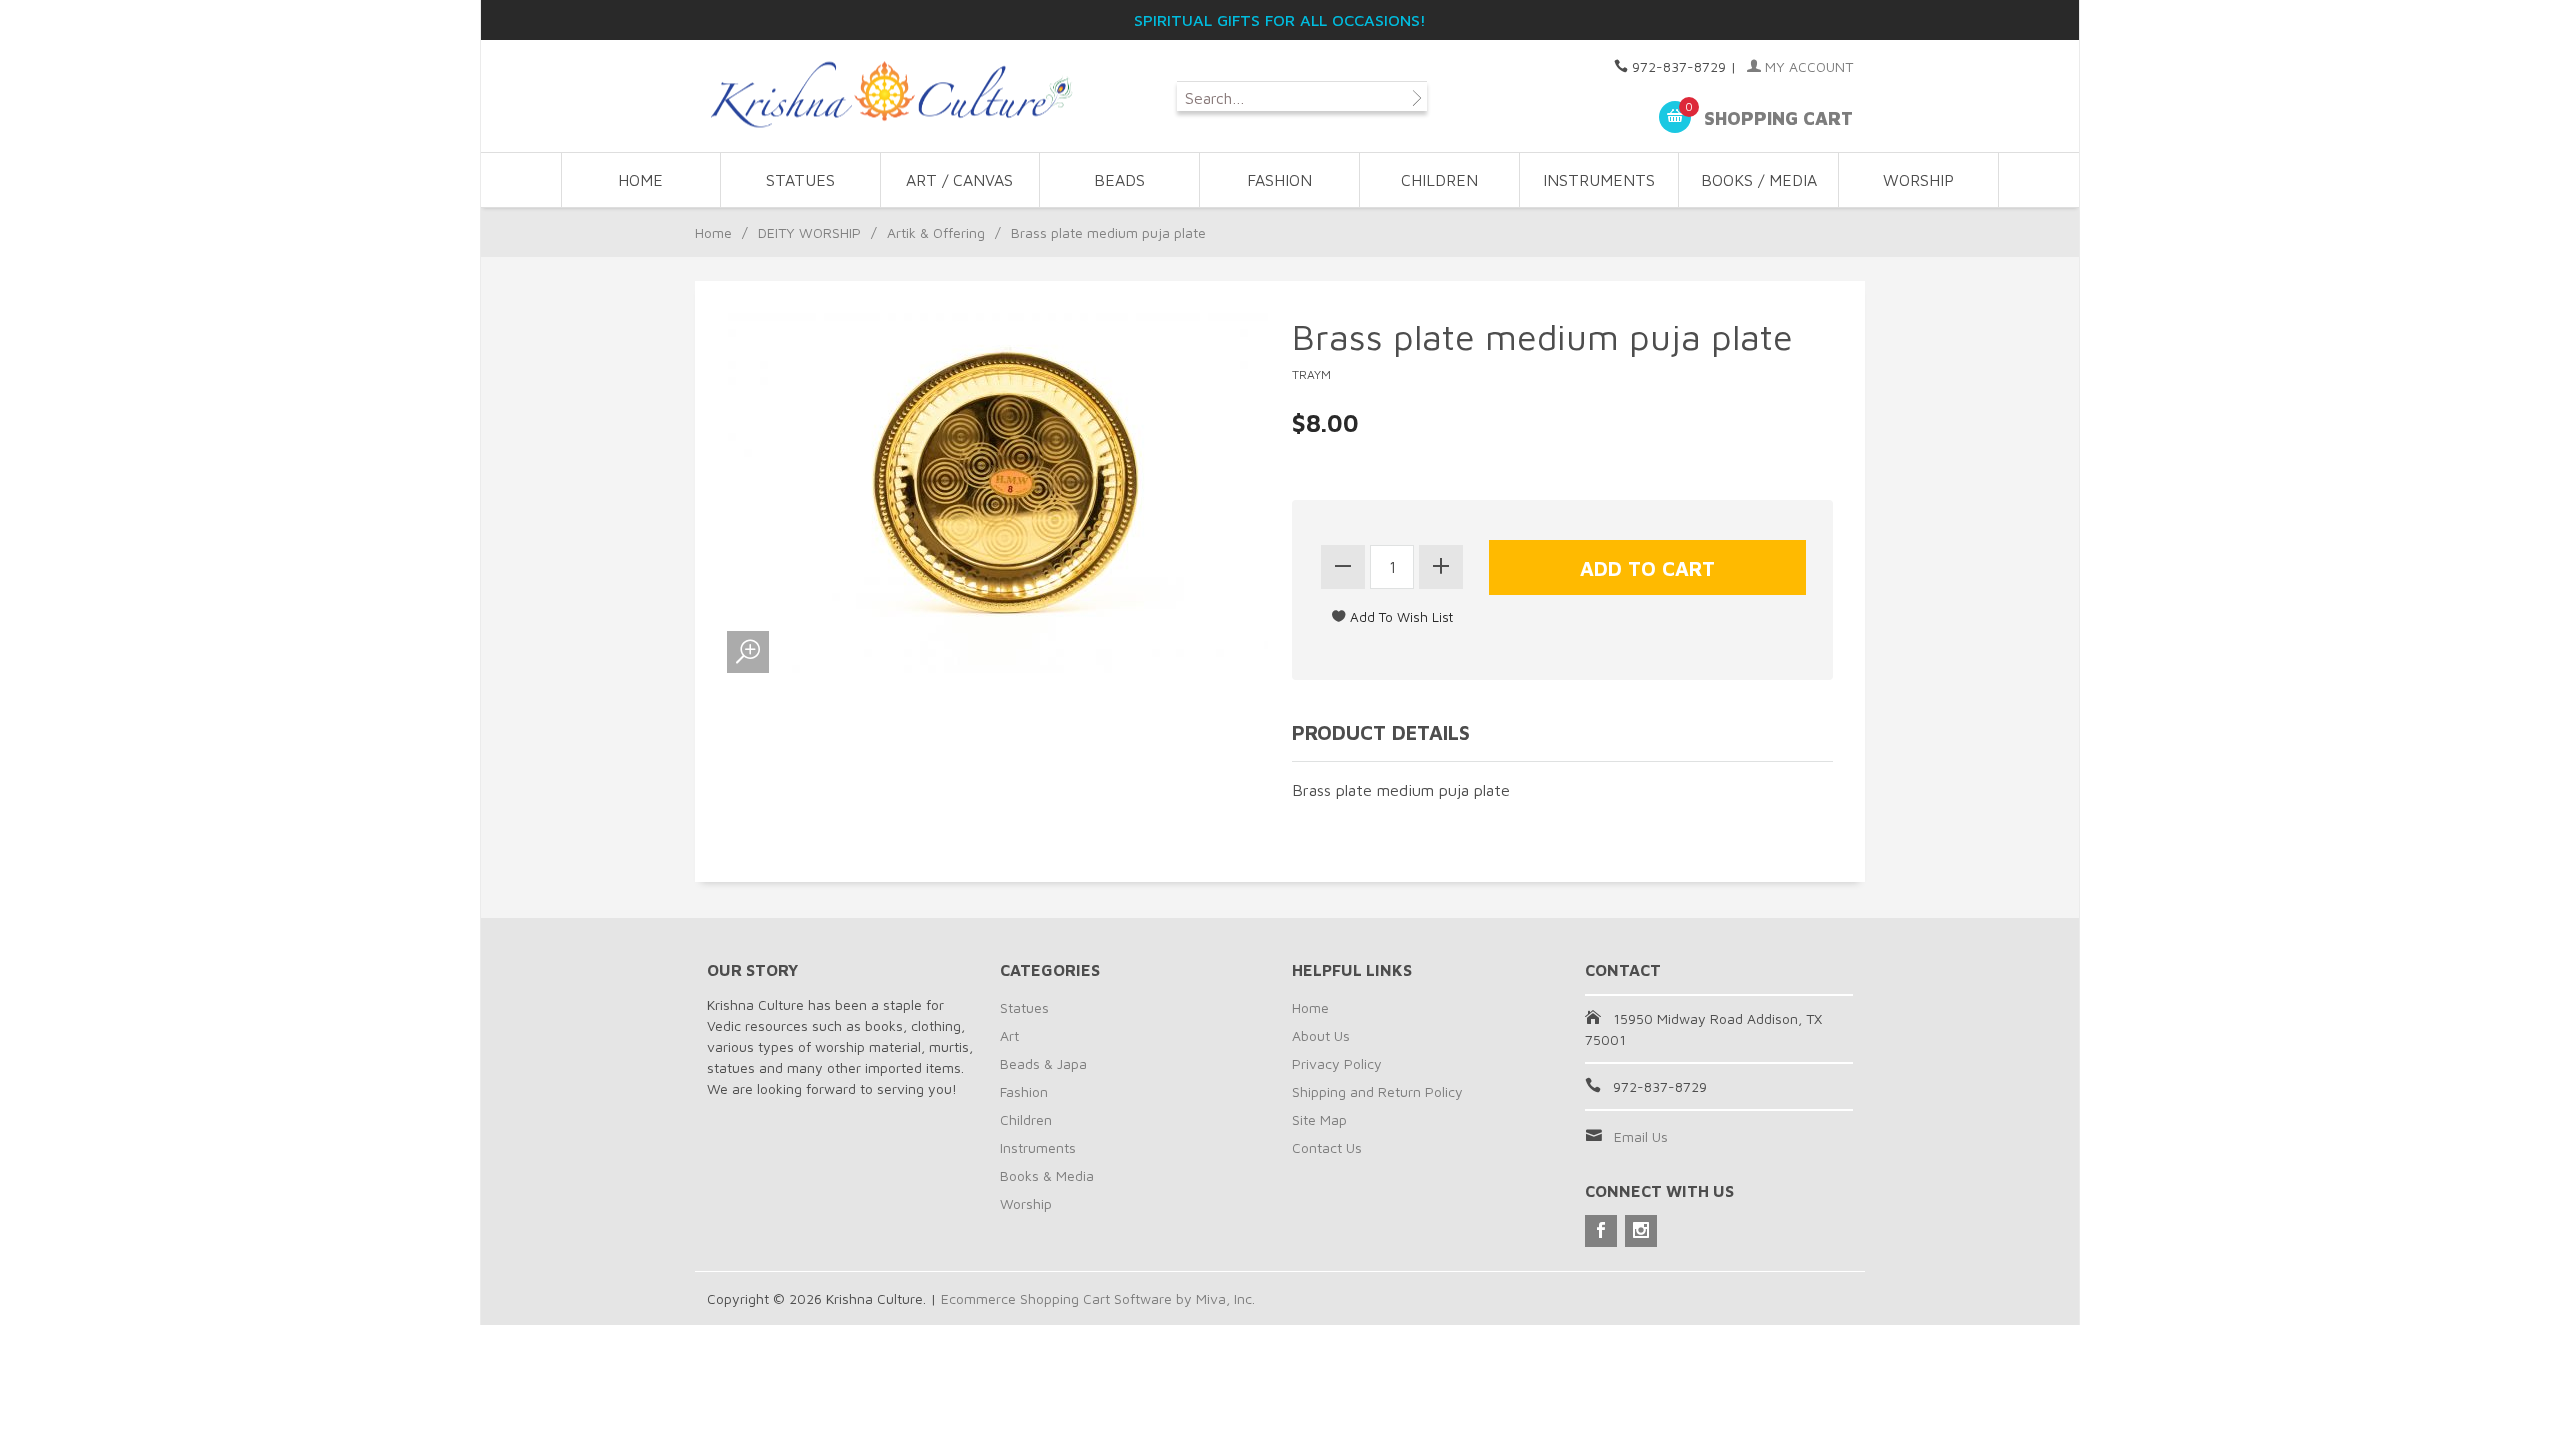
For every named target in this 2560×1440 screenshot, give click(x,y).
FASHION (1279, 180)
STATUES (800, 180)
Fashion (1024, 1091)
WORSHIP (1918, 180)
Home (640, 180)
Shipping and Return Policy (1377, 1091)
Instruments (1038, 1147)
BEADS (1119, 180)
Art (1009, 1035)
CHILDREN (1439, 180)
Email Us (1641, 1136)
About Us (1321, 1035)
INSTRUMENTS (1599, 180)
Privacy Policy (1337, 1063)
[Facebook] (1601, 1231)
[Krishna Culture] (890, 95)
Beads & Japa (1043, 1063)
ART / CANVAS (959, 180)
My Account (1807, 66)
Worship (1026, 1203)
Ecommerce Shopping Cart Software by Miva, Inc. (1098, 1298)
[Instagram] (1641, 1231)
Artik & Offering (936, 232)
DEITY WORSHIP (809, 232)
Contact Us (1327, 1147)
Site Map (1319, 1119)
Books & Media (1047, 1175)
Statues (1024, 1007)
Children (1026, 1119)
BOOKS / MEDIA (1759, 180)
